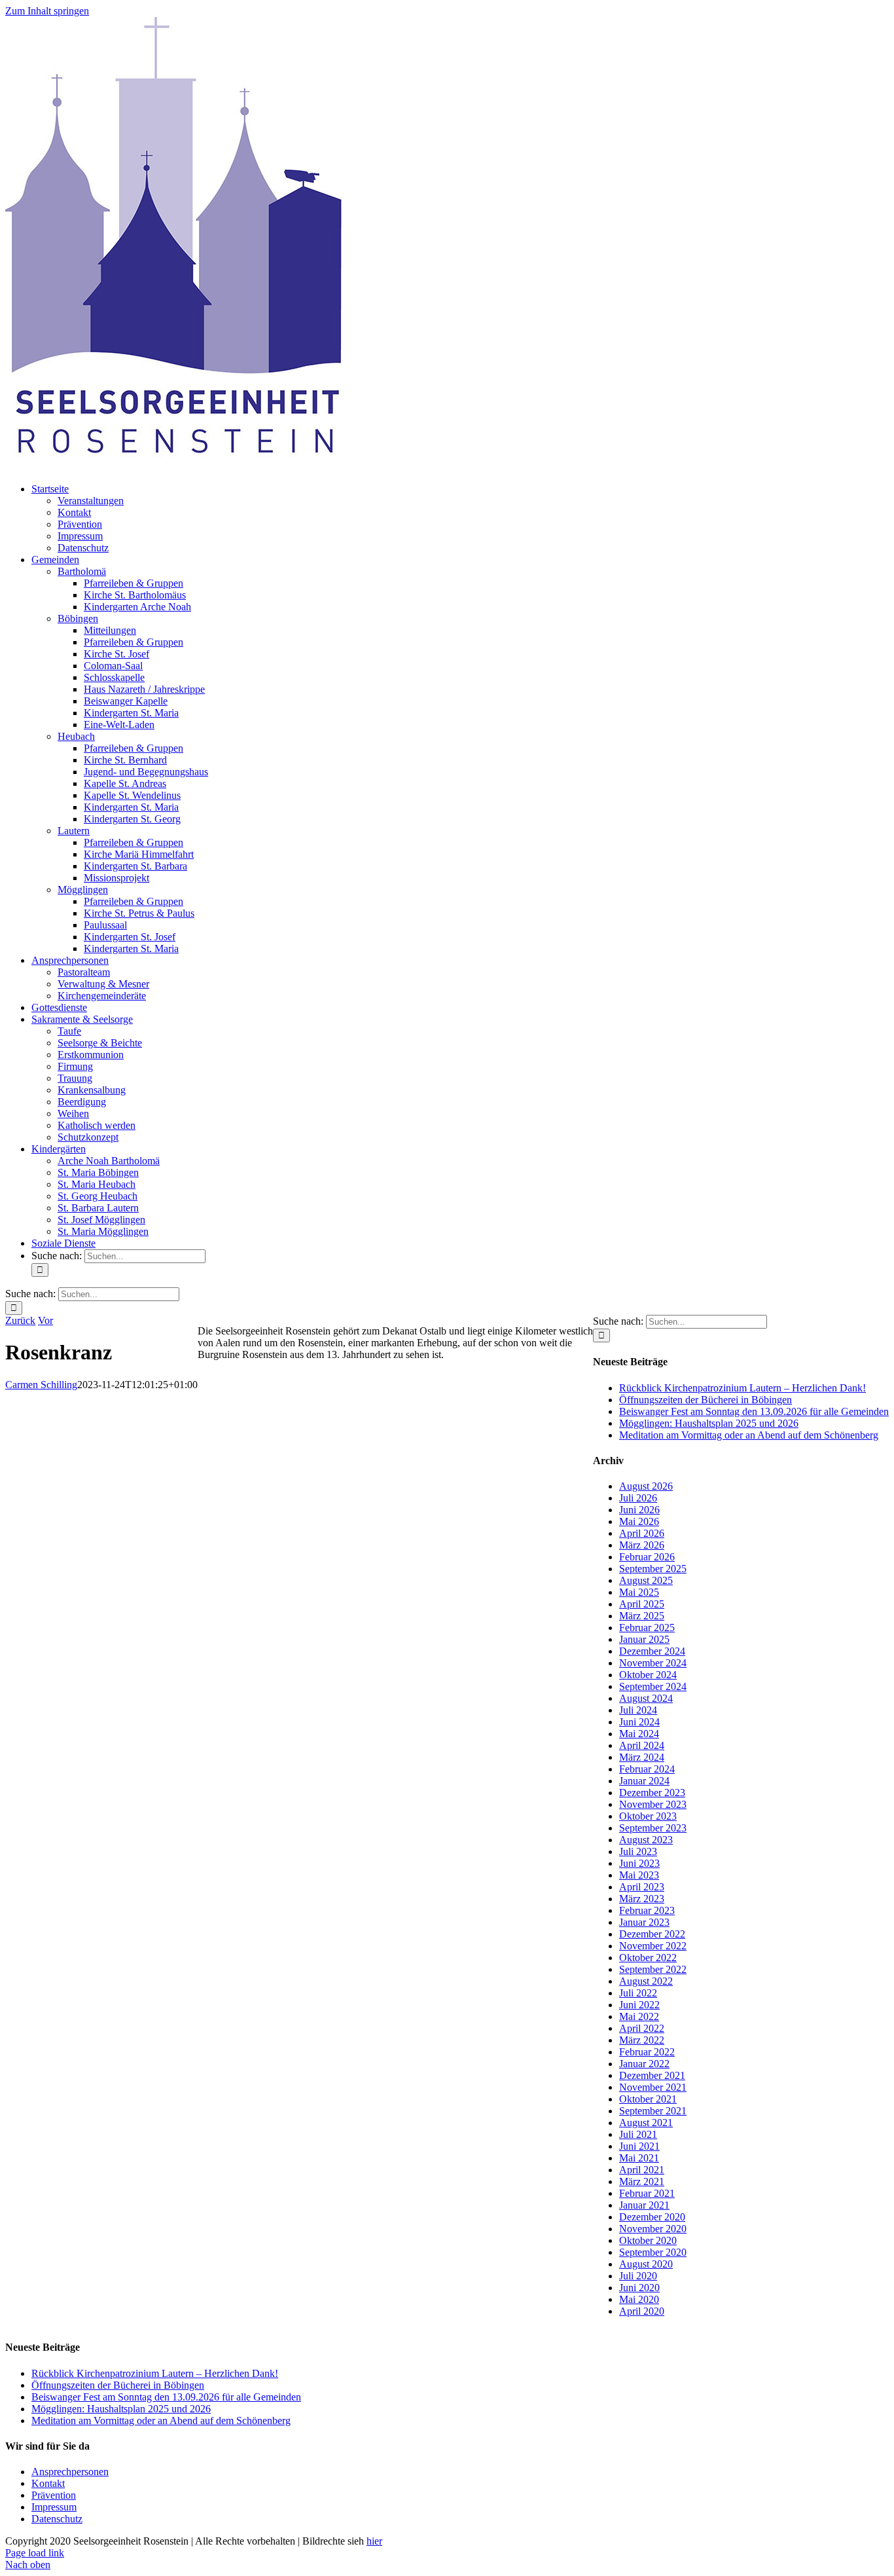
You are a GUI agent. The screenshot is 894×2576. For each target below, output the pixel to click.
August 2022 (646, 1981)
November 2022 (653, 1946)
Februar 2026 (647, 1557)
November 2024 (653, 1663)
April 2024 (642, 1745)
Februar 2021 (647, 2193)
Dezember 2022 (652, 1934)
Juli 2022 (638, 1993)
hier (374, 2541)
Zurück (20, 1320)
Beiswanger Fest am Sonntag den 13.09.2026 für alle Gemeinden (754, 1411)
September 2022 (653, 1969)
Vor (45, 1320)
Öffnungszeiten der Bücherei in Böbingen (706, 1400)
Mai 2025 (639, 1592)
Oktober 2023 (648, 1816)
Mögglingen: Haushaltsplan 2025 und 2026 (709, 1423)
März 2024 (642, 1757)
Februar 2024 (647, 1769)
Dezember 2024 (652, 1651)
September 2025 (653, 1569)
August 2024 (646, 1698)
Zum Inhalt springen (47, 11)
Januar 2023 (644, 1922)
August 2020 (646, 2264)
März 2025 (642, 1616)
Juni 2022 (639, 2005)
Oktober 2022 (648, 1958)
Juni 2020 (639, 2288)
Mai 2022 (639, 2016)
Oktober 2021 (648, 2099)
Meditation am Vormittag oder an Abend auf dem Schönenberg (749, 1435)
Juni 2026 (639, 1510)
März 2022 (642, 2040)
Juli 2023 (638, 1851)
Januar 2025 (644, 1639)
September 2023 (653, 1828)
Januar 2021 (644, 2205)
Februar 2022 (647, 2052)
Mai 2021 (639, 2158)
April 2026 (642, 1533)
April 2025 (642, 1604)
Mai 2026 (639, 1521)
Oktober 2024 (648, 1675)
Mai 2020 (639, 2299)
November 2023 (653, 1804)
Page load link (35, 2553)
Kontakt (48, 2483)
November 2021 (653, 2087)
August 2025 (646, 1580)
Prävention (54, 2495)
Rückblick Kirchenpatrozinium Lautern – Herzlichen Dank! (742, 1388)
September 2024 (653, 1686)
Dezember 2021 (652, 2075)
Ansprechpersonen (70, 2472)
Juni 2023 (639, 1863)
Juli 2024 (638, 1710)
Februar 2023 (647, 1910)
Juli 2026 (638, 1498)
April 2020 (642, 2311)
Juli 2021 (638, 2134)
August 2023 (646, 1840)
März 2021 (642, 2181)
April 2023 (642, 1887)
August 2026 (646, 1486)
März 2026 (642, 1545)
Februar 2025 (647, 1628)
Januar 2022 (644, 2064)
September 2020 (653, 2252)
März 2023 (642, 1899)
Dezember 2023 (652, 1793)
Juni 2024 (639, 1722)
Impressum (54, 2507)
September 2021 (653, 2111)
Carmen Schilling (41, 1385)
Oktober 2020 (648, 2240)
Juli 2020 (638, 2276)
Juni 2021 (639, 2146)
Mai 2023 (639, 1875)
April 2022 (642, 2028)
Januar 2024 (644, 1781)
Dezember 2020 (652, 2217)
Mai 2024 (639, 1734)
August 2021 (646, 2123)
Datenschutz (57, 2519)
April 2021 (642, 2170)
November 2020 (653, 2229)
